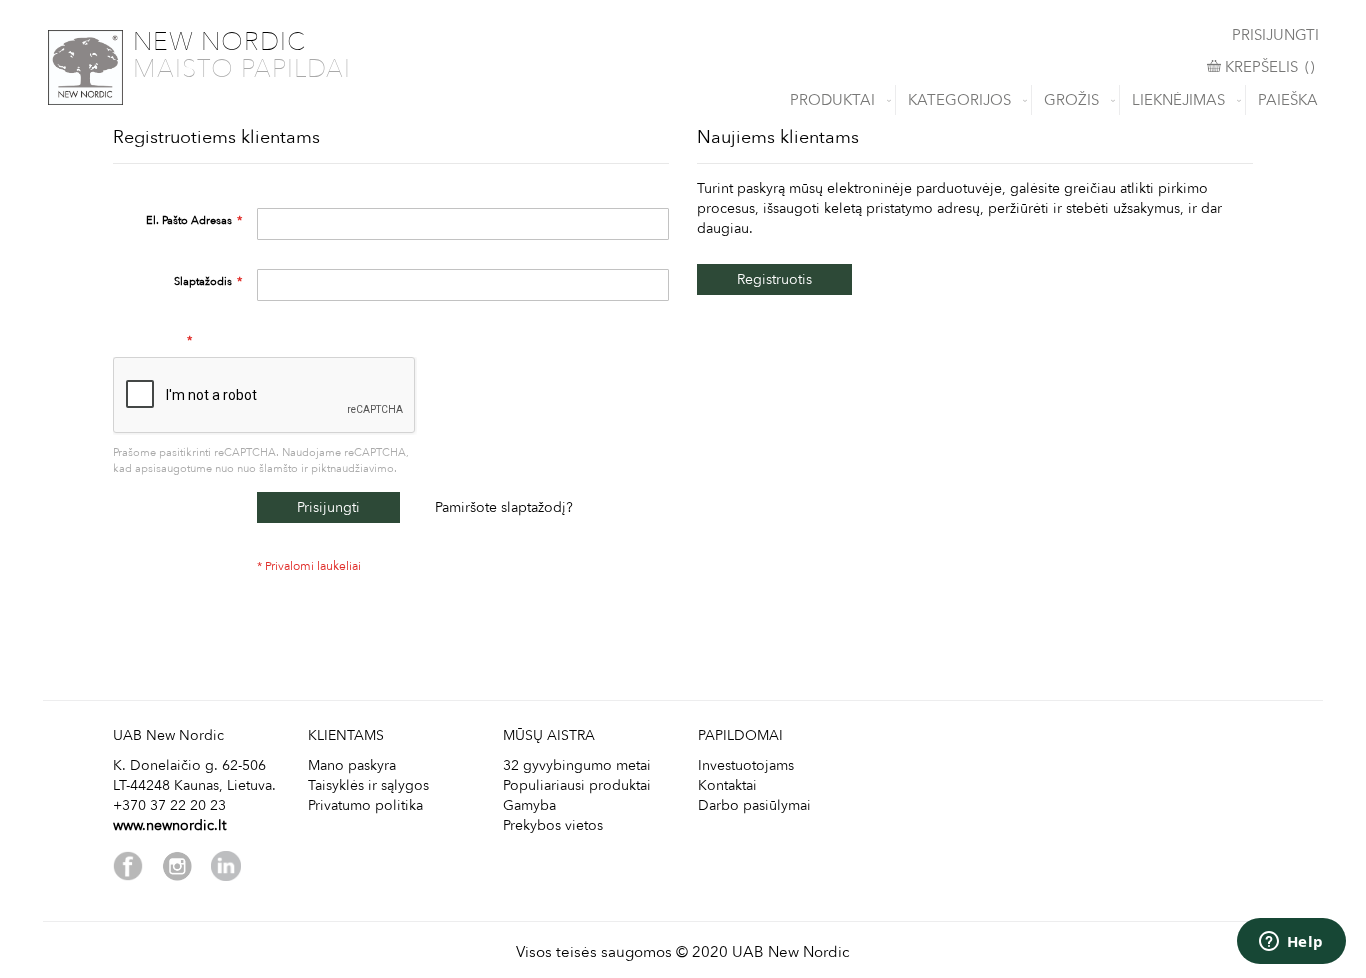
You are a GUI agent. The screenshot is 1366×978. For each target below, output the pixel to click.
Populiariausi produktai (577, 785)
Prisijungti (1275, 35)
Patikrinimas (150, 340)
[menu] (683, 100)
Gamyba (529, 805)
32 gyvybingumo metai (577, 765)
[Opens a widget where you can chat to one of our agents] (1291, 943)
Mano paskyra (352, 765)
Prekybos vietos (553, 825)
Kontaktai (727, 785)
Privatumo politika (365, 805)
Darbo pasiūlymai (754, 805)
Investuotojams (746, 765)
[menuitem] (836, 100)
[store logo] (85, 67)
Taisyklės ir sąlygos (368, 785)
